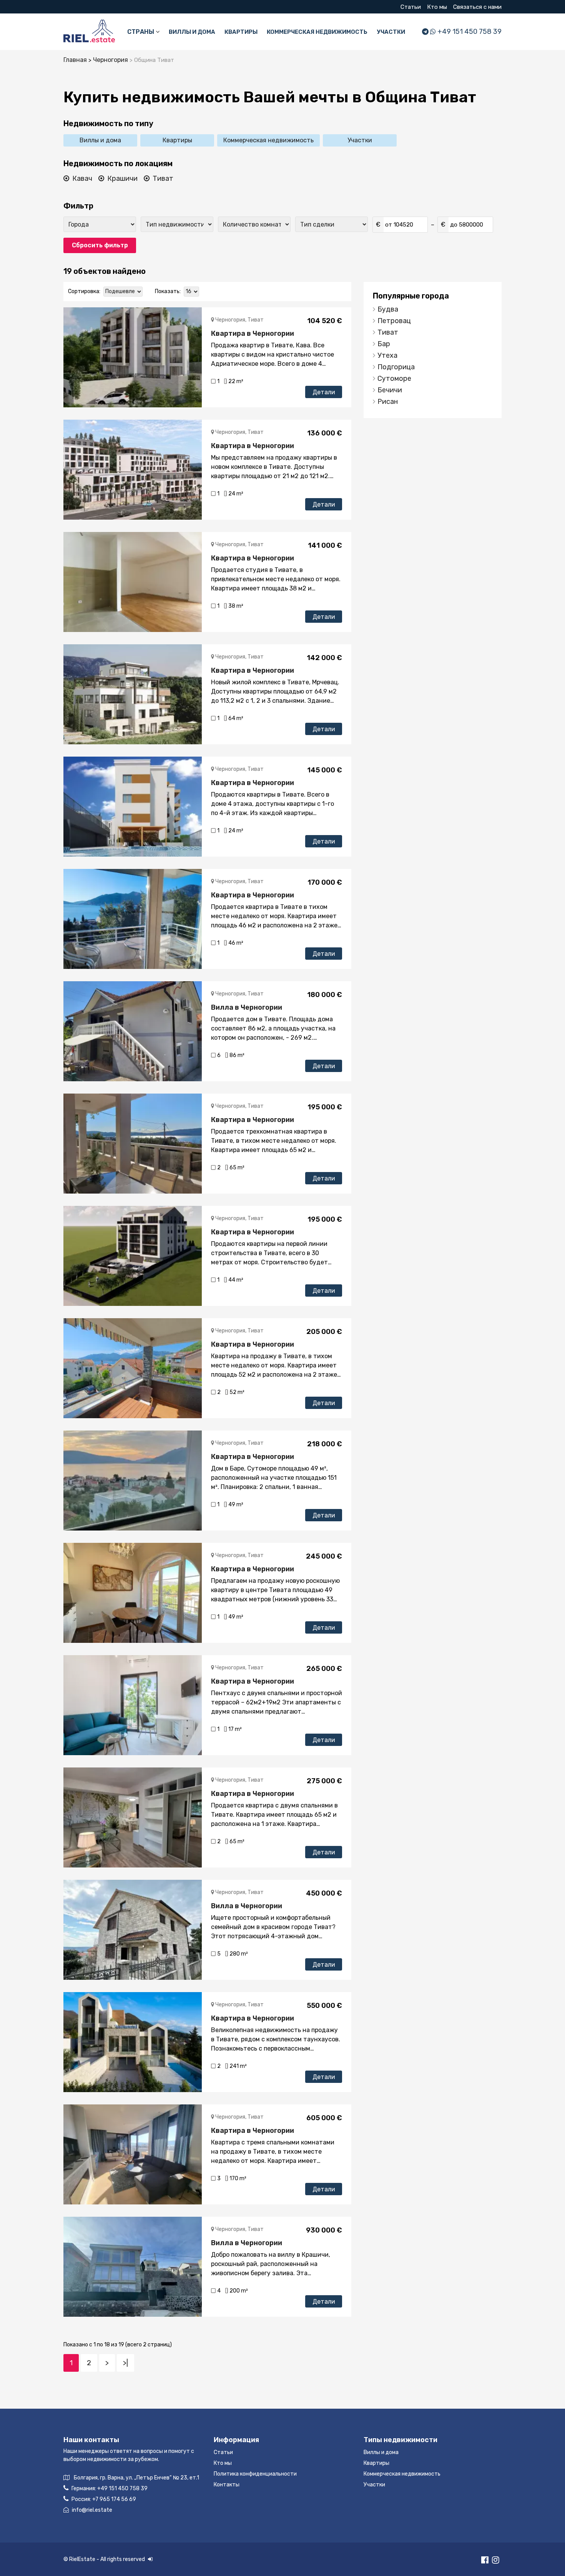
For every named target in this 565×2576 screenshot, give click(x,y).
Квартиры (241, 32)
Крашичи (122, 178)
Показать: (168, 291)
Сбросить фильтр (100, 245)
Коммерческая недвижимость (317, 32)
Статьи (411, 7)
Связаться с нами (477, 7)
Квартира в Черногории (253, 333)
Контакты (227, 2485)
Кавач (82, 178)
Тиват (163, 178)
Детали (324, 392)
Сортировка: (84, 291)
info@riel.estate (92, 2510)
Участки (391, 32)
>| (125, 2363)
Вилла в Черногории (247, 1007)
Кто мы (437, 7)
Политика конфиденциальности (255, 2474)
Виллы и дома (192, 32)
